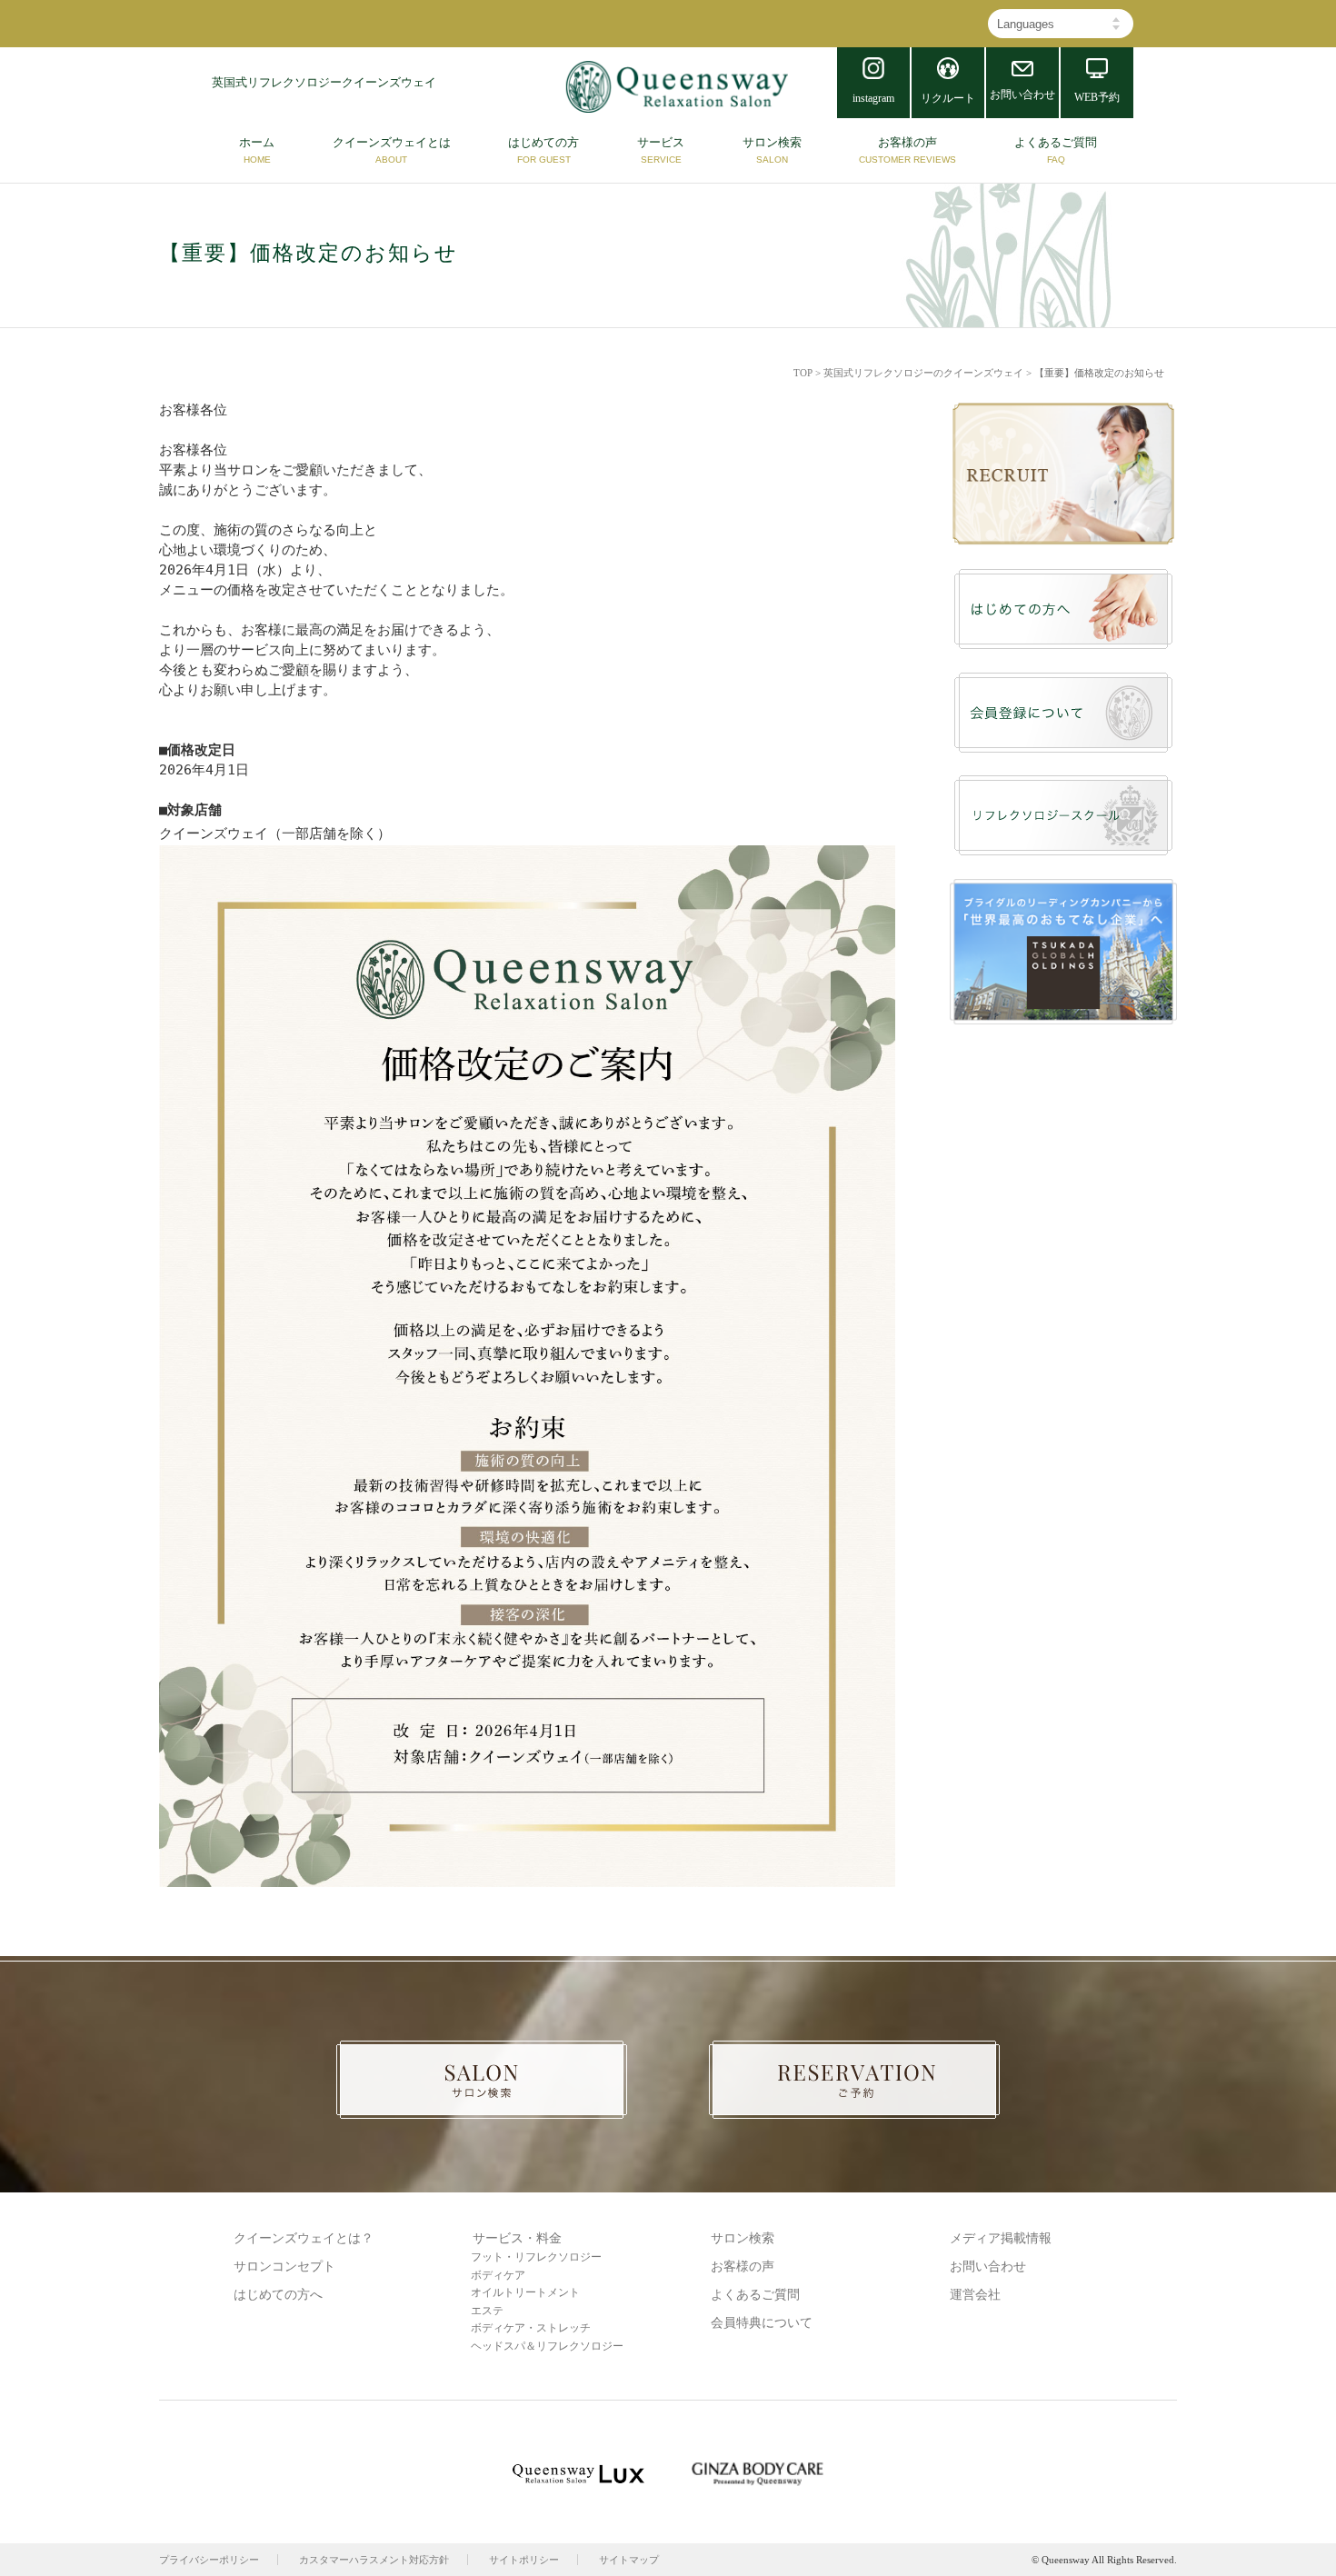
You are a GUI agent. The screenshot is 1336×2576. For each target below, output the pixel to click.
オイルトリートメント (525, 2292)
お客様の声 (743, 2266)
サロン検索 (743, 2238)
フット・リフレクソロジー (536, 2257)
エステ (487, 2311)
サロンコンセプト (284, 2266)
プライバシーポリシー (209, 2560)
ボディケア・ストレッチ (531, 2328)
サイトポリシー (524, 2560)
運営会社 (975, 2295)
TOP (803, 373)
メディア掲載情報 (1001, 2238)
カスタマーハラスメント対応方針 (374, 2560)
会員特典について (762, 2323)
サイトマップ (629, 2560)
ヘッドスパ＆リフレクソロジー (547, 2346)
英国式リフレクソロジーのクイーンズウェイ (923, 373)
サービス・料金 (517, 2238)
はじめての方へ (278, 2295)
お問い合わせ (988, 2266)
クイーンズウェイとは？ (304, 2238)
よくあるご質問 (755, 2295)
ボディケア (498, 2275)
